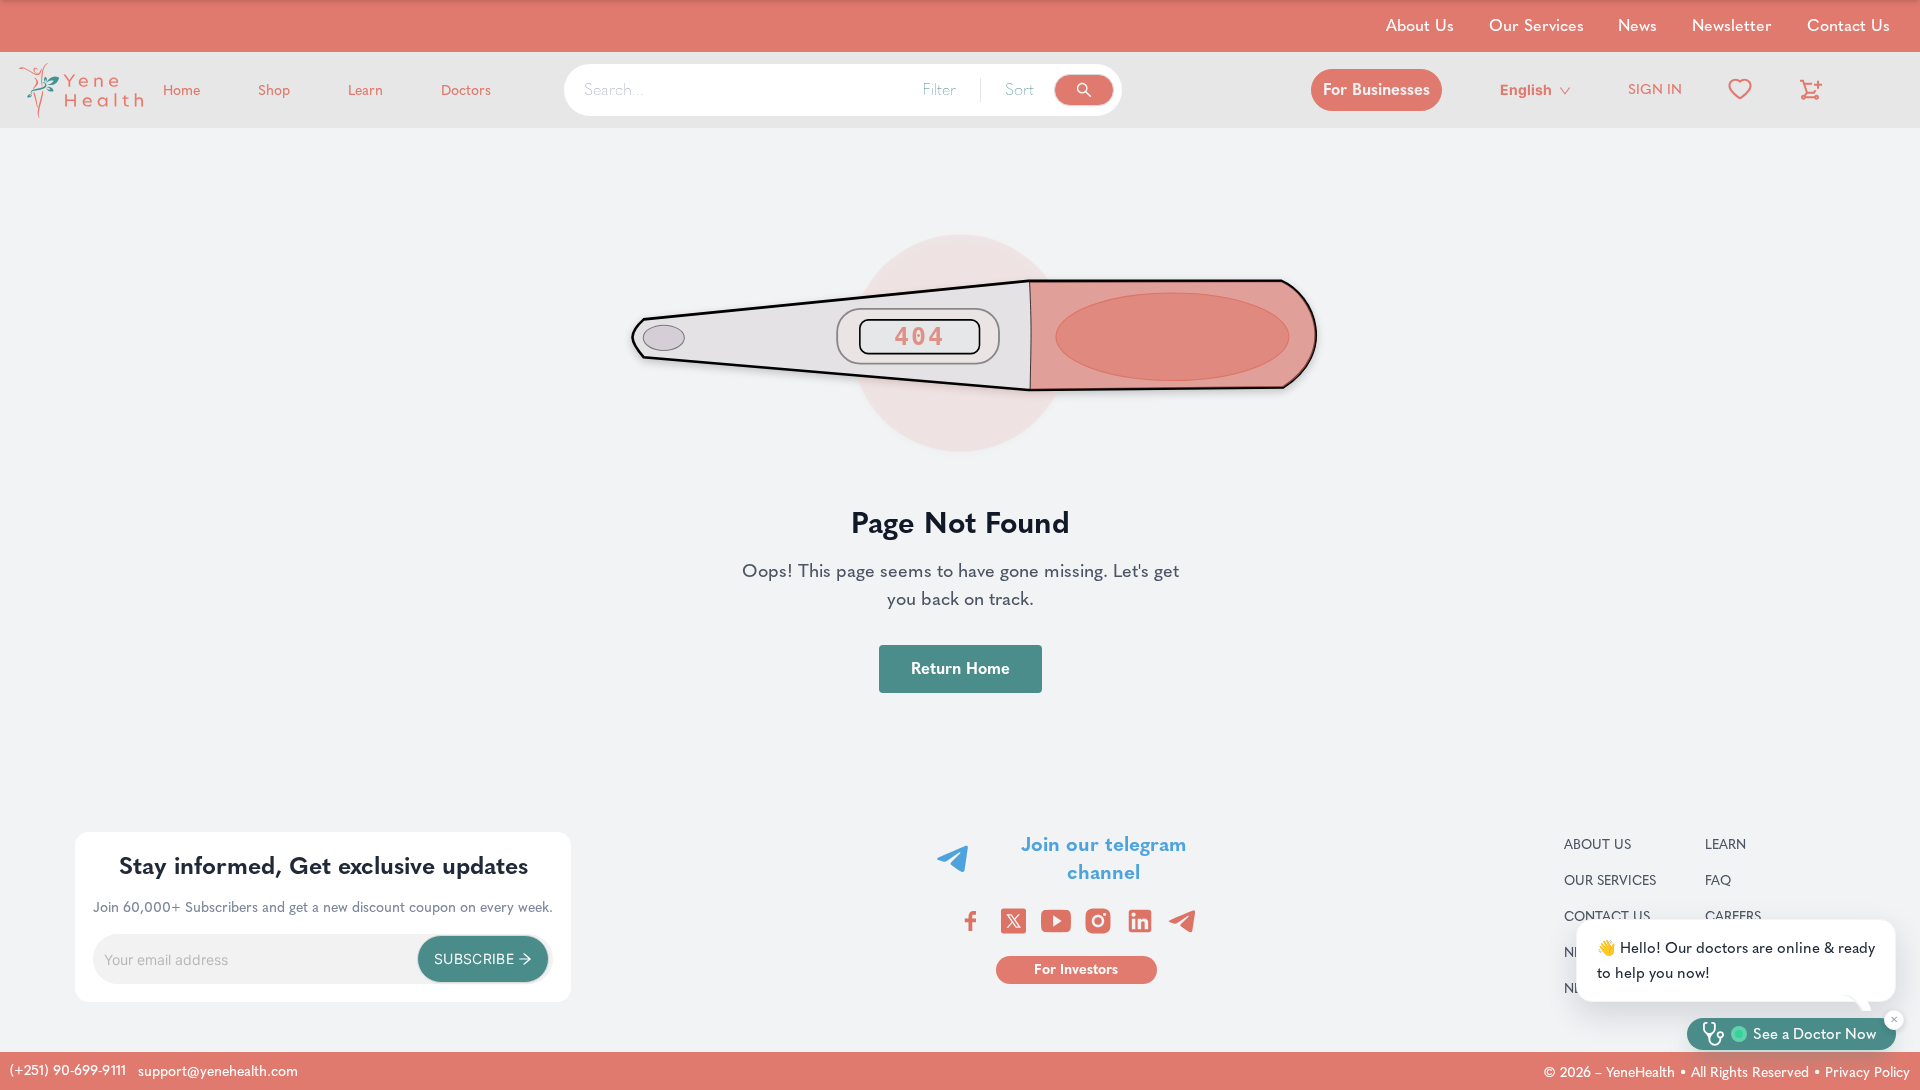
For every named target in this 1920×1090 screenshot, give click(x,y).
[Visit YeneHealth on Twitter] (1013, 921)
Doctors (466, 90)
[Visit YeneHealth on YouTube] (1056, 921)
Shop (274, 90)
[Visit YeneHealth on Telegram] (1182, 921)
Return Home (960, 668)
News (1637, 25)
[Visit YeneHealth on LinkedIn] (1140, 921)
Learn (365, 90)
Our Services (1536, 25)
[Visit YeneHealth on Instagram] (1098, 921)
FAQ (1742, 880)
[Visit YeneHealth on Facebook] (971, 921)
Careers (1757, 916)
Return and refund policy (1800, 988)
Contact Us (1848, 25)
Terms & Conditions (1800, 952)
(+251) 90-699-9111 (68, 1070)
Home (181, 90)
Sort (1019, 89)
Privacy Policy (1867, 1072)
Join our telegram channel (1103, 858)
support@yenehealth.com (218, 1071)
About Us (1420, 25)
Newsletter (1732, 25)
